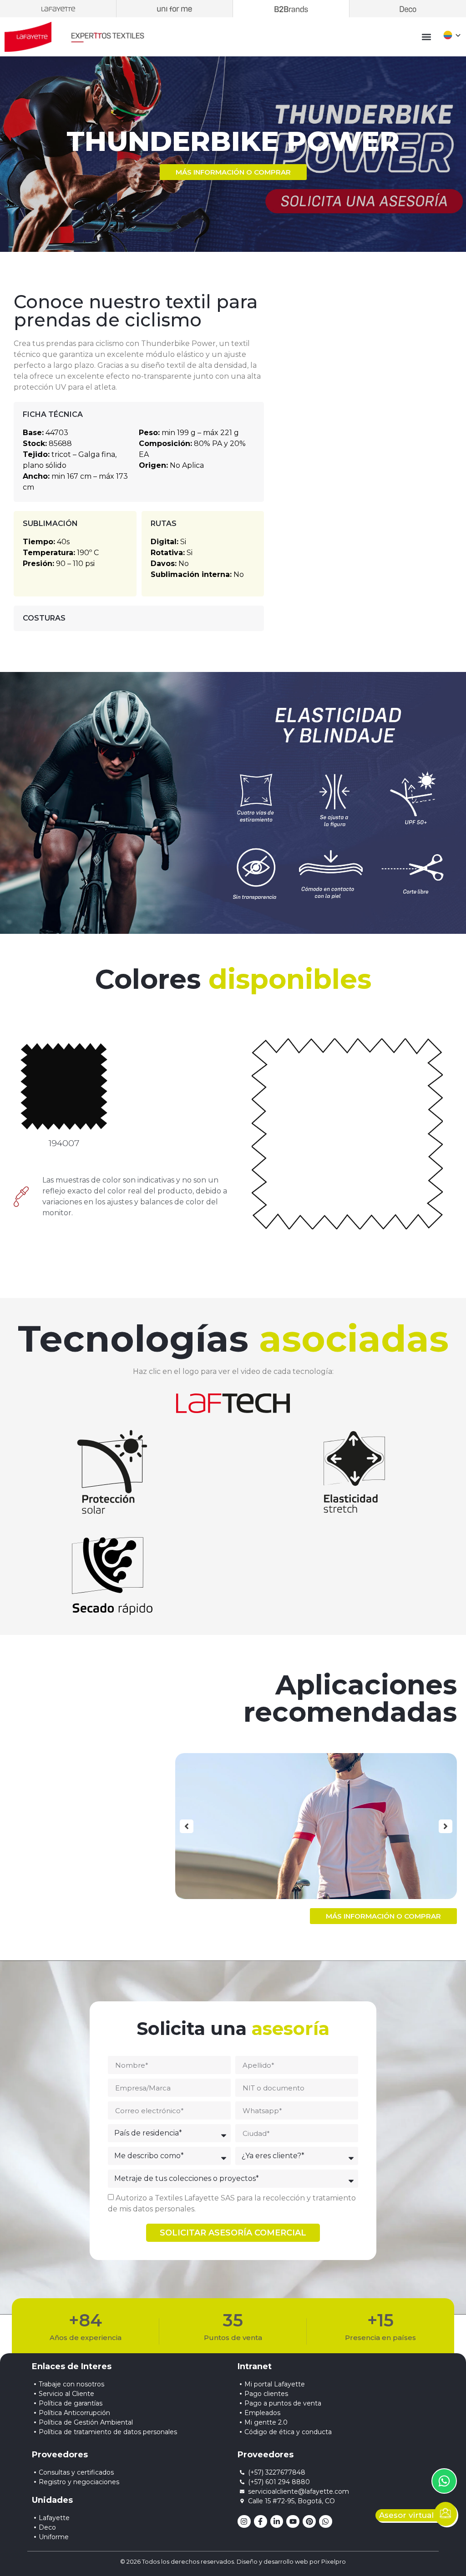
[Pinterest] (309, 2522)
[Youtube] (293, 2522)
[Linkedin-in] (277, 2522)
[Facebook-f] (261, 2522)
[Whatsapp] (326, 2522)
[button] (427, 37)
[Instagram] (244, 2522)
